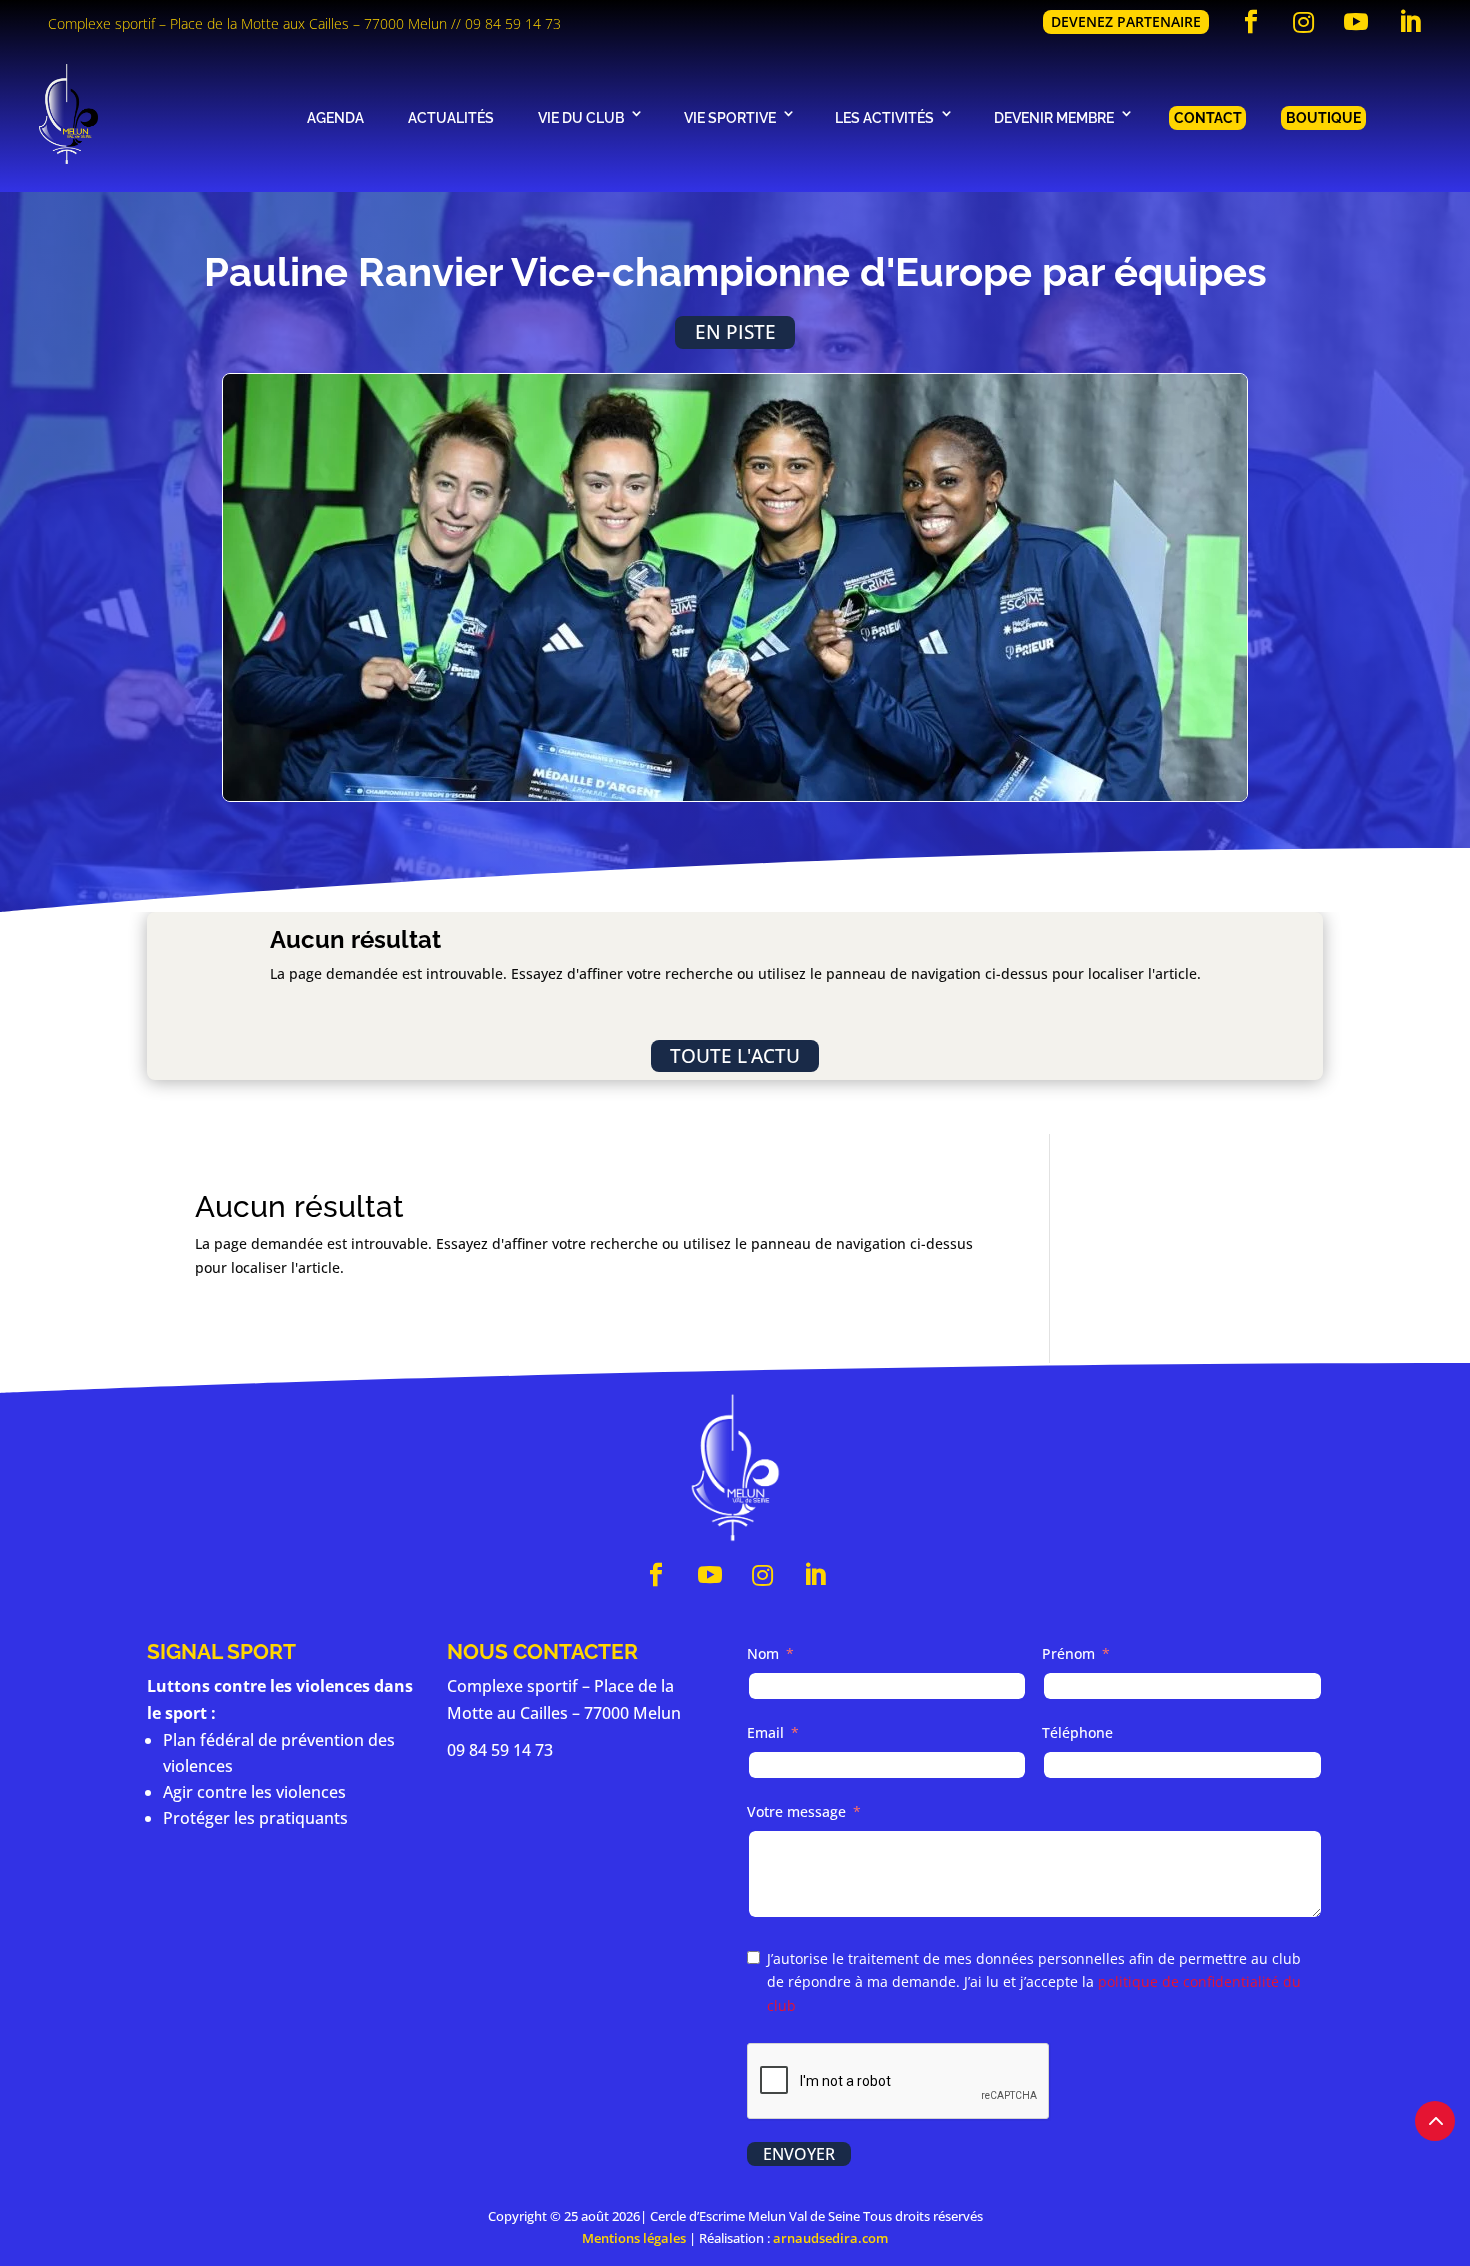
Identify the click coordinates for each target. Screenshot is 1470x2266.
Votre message (796, 1811)
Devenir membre (1054, 117)
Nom (763, 1653)
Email (765, 1732)
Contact (1208, 117)
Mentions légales (634, 2238)
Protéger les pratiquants (255, 1818)
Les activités (884, 117)
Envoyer (799, 2154)
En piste (735, 331)
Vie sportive (730, 117)
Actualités (451, 117)
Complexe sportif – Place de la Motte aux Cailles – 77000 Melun (247, 23)
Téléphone (1077, 1732)
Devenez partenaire (1126, 21)
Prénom (1068, 1653)
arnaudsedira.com (830, 2238)
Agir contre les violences (254, 1792)
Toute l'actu (735, 1055)
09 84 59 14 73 (513, 23)
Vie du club (581, 117)
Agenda (335, 117)
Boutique (1323, 117)
